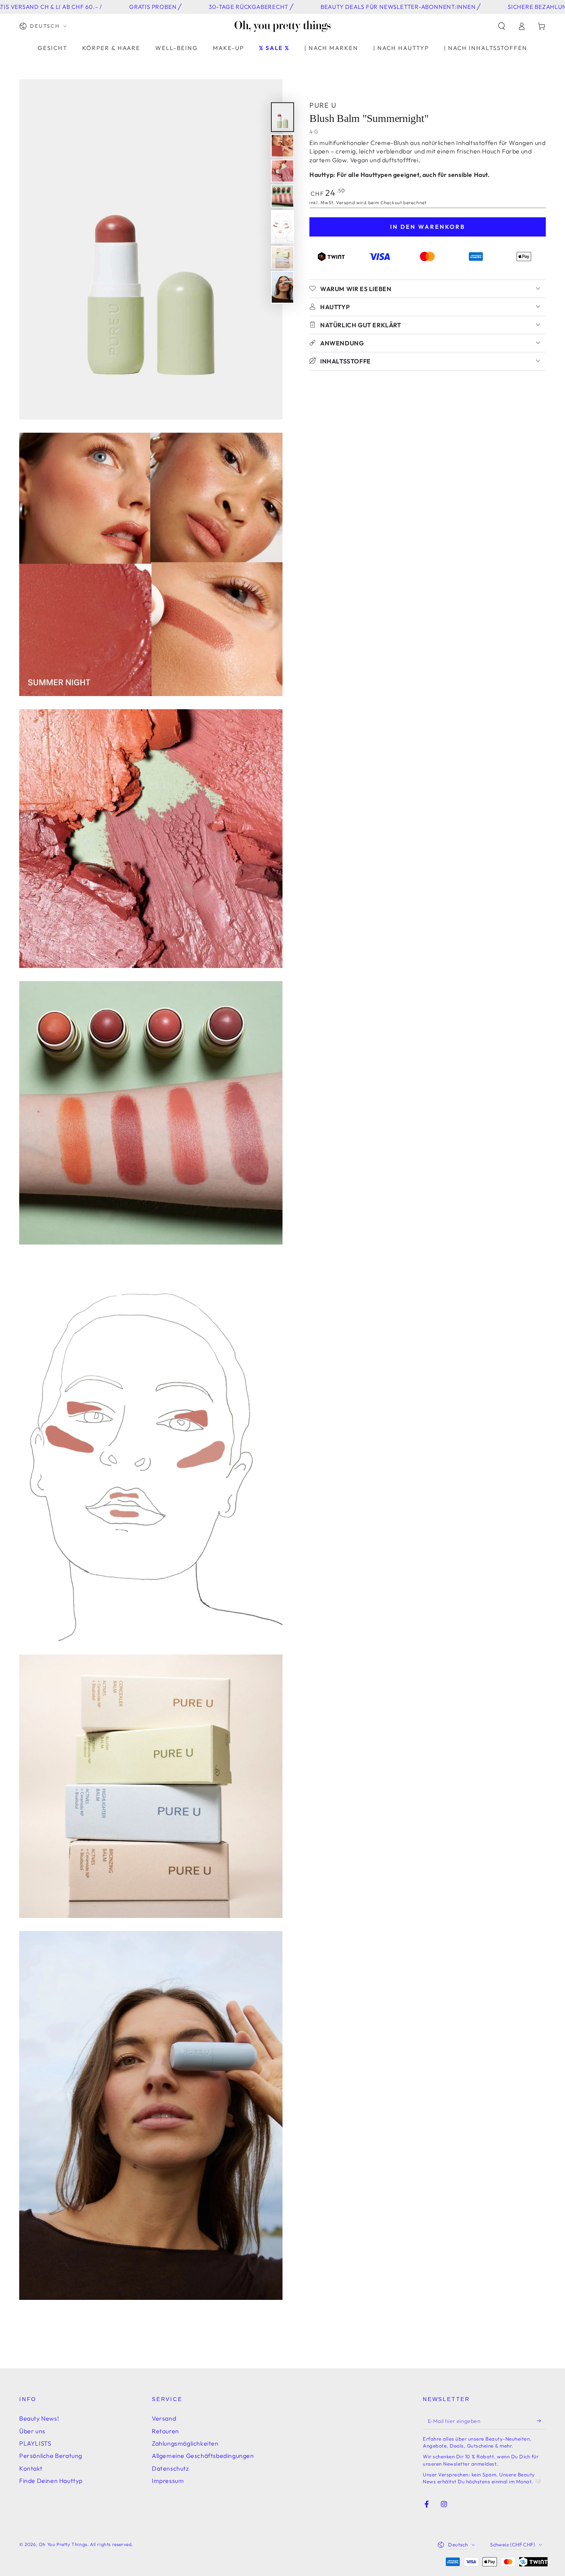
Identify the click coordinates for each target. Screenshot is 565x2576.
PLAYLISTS (35, 2443)
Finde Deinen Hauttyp (51, 2481)
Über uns (32, 2431)
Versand (345, 202)
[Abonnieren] (541, 2421)
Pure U (323, 105)
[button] (502, 26)
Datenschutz (170, 2468)
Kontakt (31, 2468)
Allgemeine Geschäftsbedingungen (203, 2456)
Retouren (165, 2431)
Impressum (168, 2481)
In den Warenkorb (428, 226)
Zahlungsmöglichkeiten (185, 2443)
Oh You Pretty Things (63, 2544)
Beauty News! (39, 2418)
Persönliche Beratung (51, 2456)
